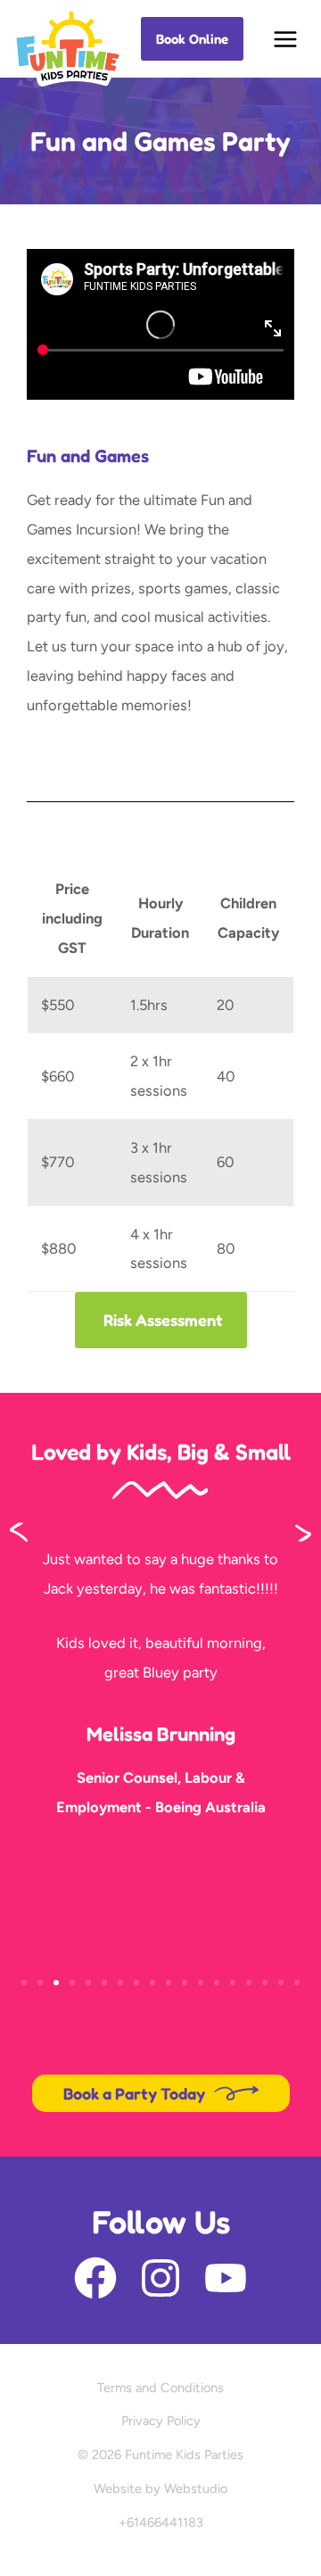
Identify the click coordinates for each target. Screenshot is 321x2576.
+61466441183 (161, 2522)
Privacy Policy (161, 2421)
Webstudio (196, 2489)
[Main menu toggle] (286, 39)
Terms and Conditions (160, 2388)
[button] (192, 39)
